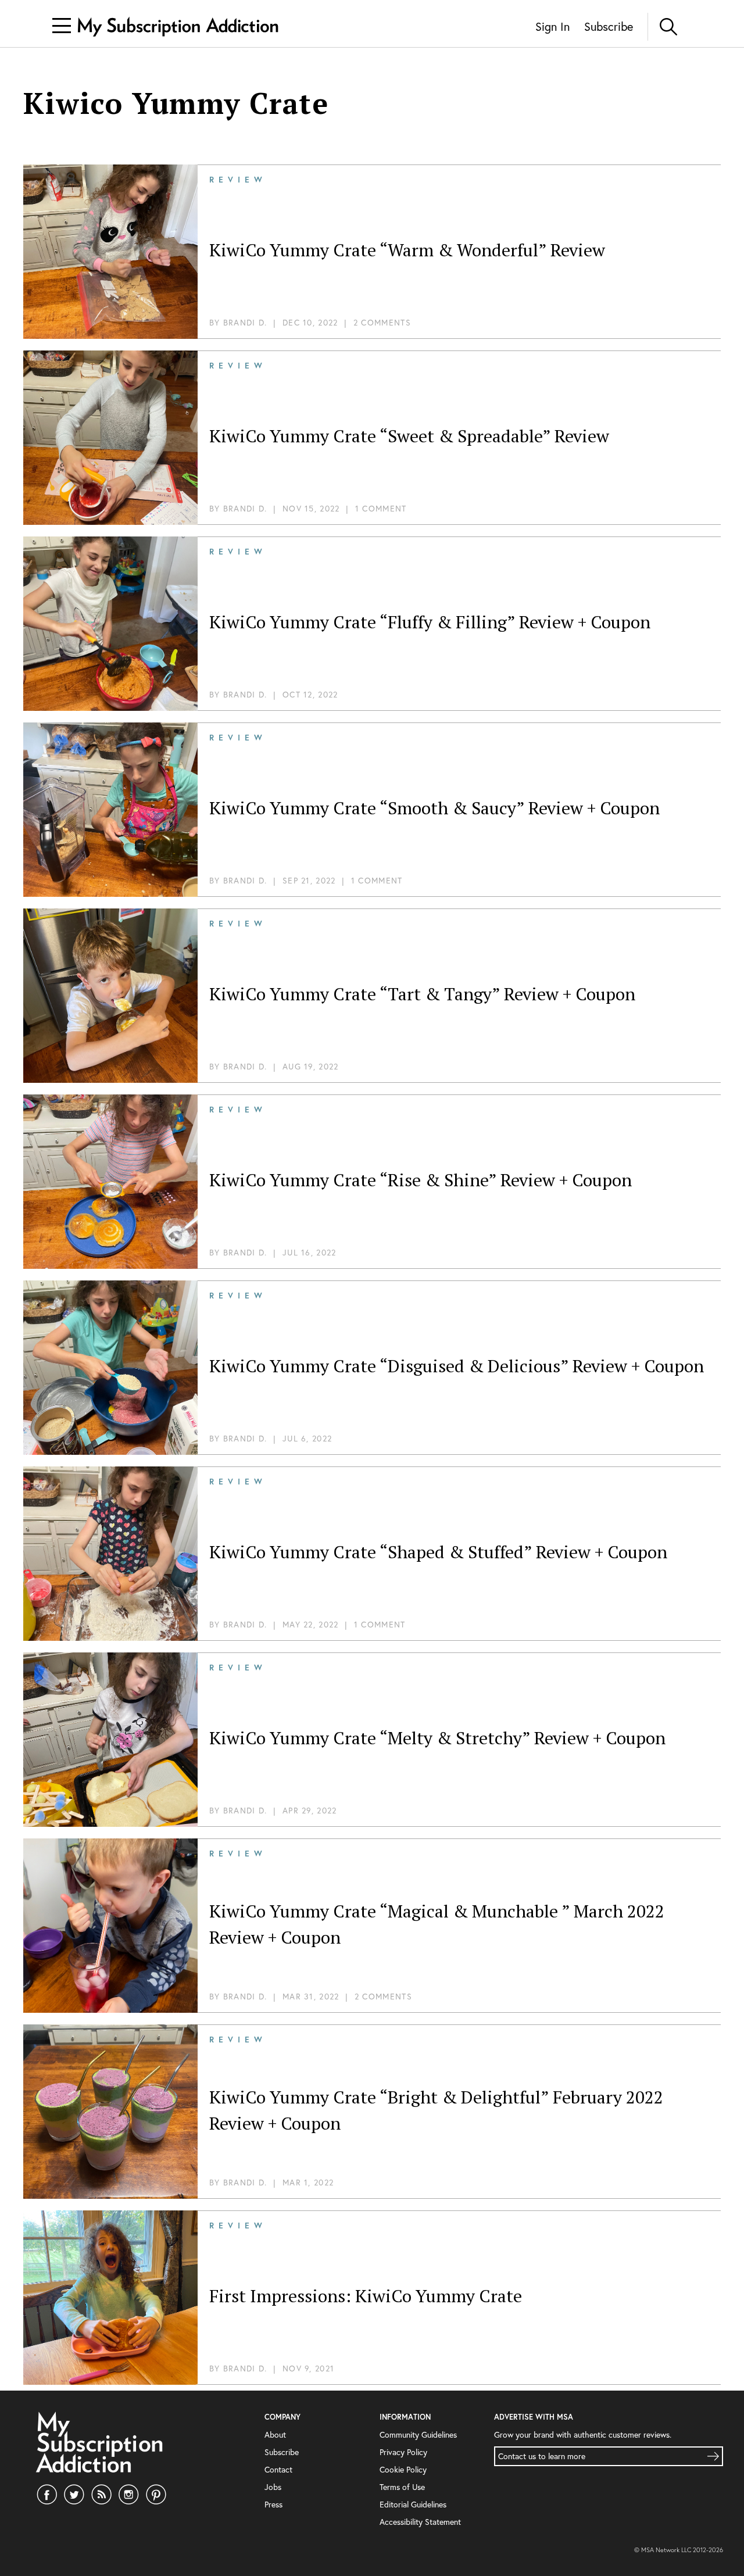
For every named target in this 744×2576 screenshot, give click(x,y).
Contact (278, 2469)
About (275, 2434)
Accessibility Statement (420, 2522)
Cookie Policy (403, 2469)
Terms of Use (402, 2487)
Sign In (552, 26)
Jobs (273, 2487)
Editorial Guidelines (413, 2504)
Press (273, 2504)
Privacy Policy (403, 2452)
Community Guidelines (418, 2434)
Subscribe (609, 26)
